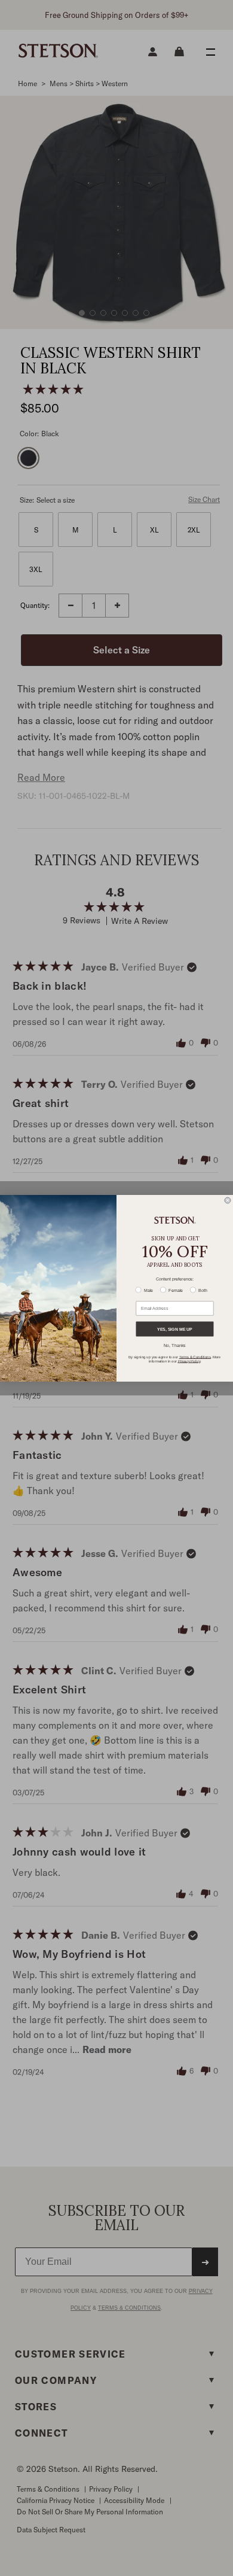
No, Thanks (175, 1345)
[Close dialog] (228, 1200)
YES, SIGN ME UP (175, 1329)
